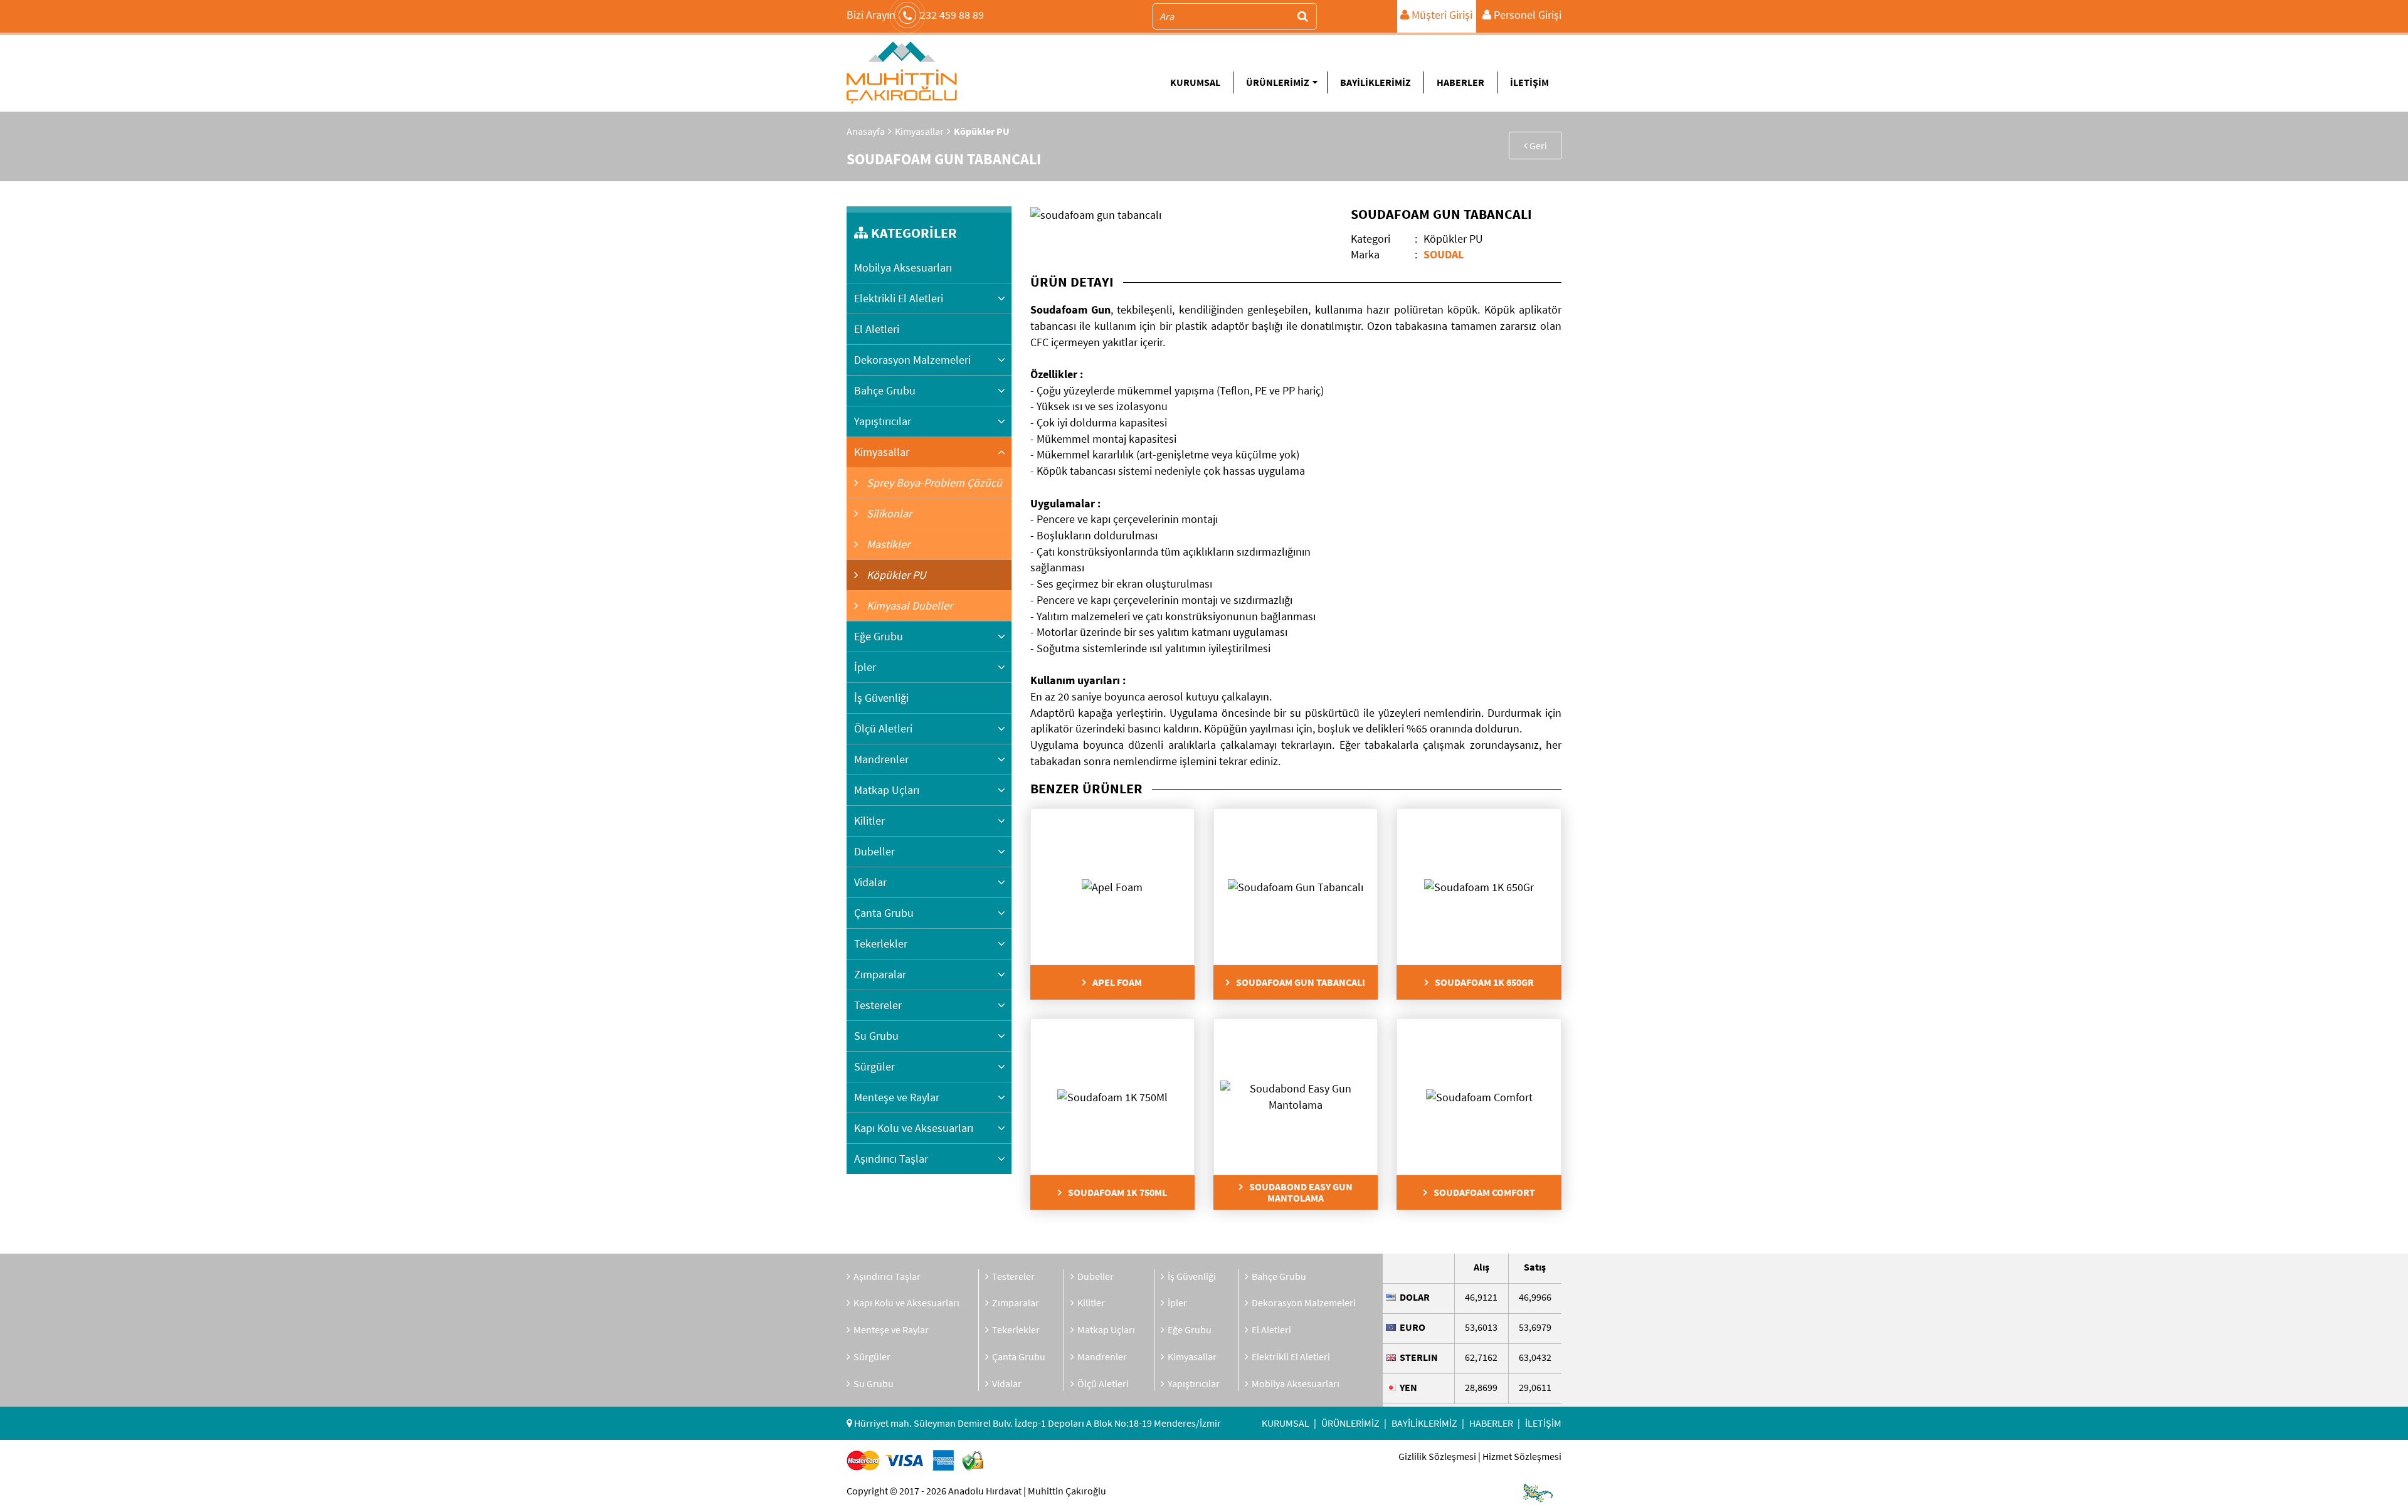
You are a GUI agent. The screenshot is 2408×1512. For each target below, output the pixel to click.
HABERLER (1460, 82)
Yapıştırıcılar (883, 421)
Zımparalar (880, 974)
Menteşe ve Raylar (897, 1097)
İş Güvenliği (881, 698)
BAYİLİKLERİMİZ (1376, 82)
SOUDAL (1444, 254)
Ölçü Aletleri (883, 728)
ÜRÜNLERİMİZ (1278, 82)
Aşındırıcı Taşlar (891, 1159)
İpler (865, 667)
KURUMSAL (1195, 82)
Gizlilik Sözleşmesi (1437, 1456)
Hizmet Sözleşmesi (1522, 1456)
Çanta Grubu (884, 913)
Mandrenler (881, 759)
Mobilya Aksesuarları (903, 267)
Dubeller (874, 851)
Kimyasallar (919, 131)
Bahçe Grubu (885, 390)
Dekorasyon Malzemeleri (912, 360)
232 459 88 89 (915, 15)
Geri (1537, 145)
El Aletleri (877, 329)
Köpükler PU (895, 575)
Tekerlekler (881, 944)
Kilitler (869, 821)
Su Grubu (876, 1036)
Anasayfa (866, 131)
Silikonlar (888, 513)
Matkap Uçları (887, 790)
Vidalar (870, 882)
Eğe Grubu (879, 636)
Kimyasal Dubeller (908, 605)
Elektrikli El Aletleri (899, 298)
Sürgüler (874, 1066)
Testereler (878, 1005)
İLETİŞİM (1529, 82)
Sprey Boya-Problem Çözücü (933, 483)
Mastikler (887, 544)
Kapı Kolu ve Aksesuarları (914, 1128)
